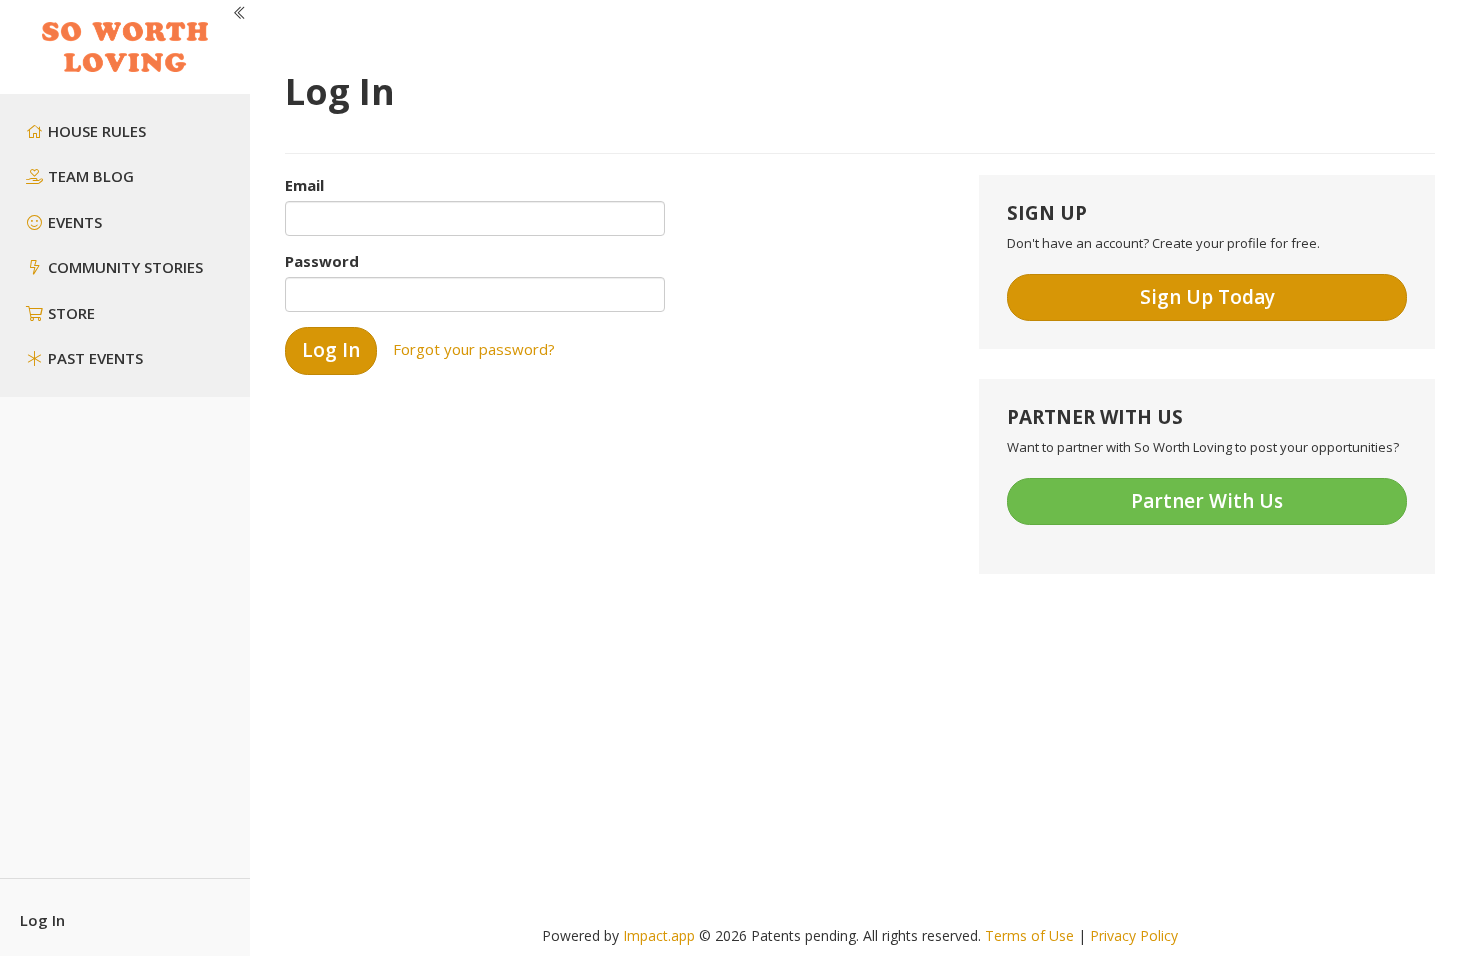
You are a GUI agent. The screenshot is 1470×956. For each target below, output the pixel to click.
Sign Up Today (1207, 297)
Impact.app (659, 935)
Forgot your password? (474, 349)
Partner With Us (1207, 501)
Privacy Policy (1134, 935)
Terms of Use (1029, 935)
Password (322, 261)
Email (304, 185)
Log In (42, 920)
